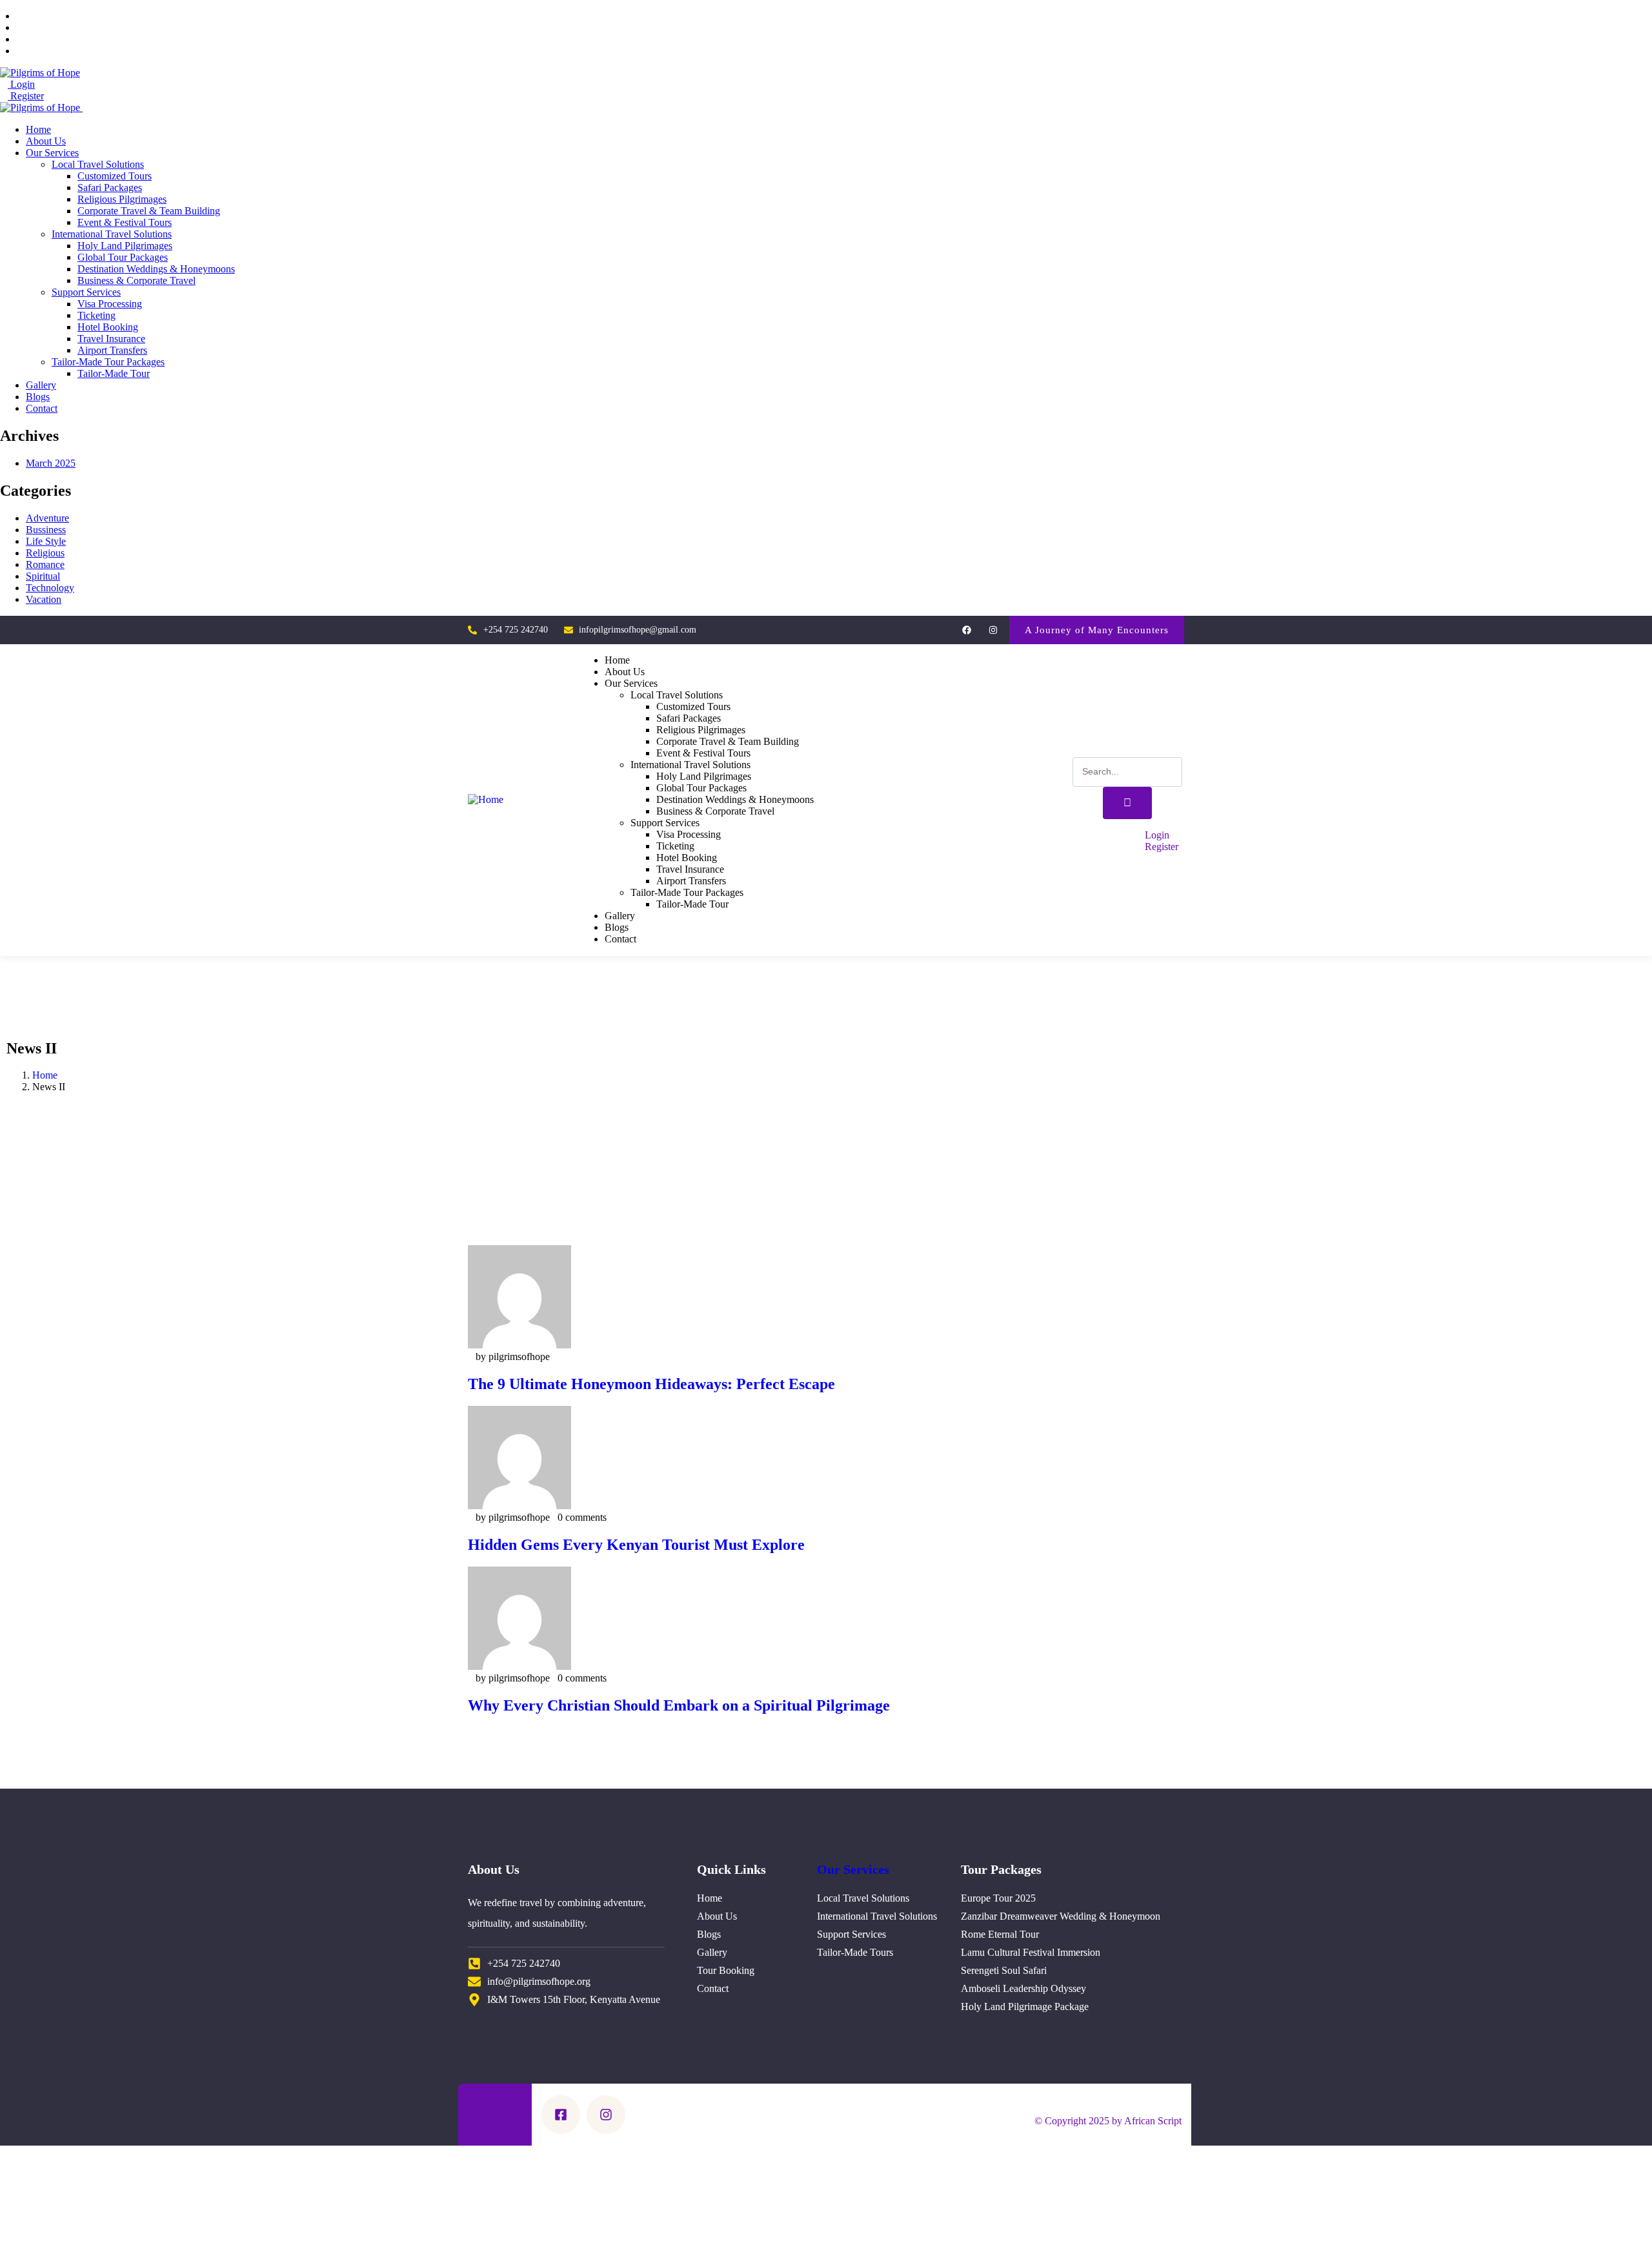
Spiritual (43, 576)
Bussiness (46, 530)
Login (21, 84)
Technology (50, 588)
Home (45, 1075)
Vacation (44, 599)
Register (26, 96)
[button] (1097, 630)
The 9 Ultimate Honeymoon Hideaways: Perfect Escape (651, 1384)
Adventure (47, 518)
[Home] (486, 799)
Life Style (46, 541)
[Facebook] (966, 630)
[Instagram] (993, 630)
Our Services (853, 1869)
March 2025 (51, 463)
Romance (45, 564)
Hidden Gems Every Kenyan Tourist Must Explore (636, 1545)
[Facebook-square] (561, 2115)
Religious (45, 553)
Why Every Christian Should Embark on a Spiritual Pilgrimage (679, 1705)
